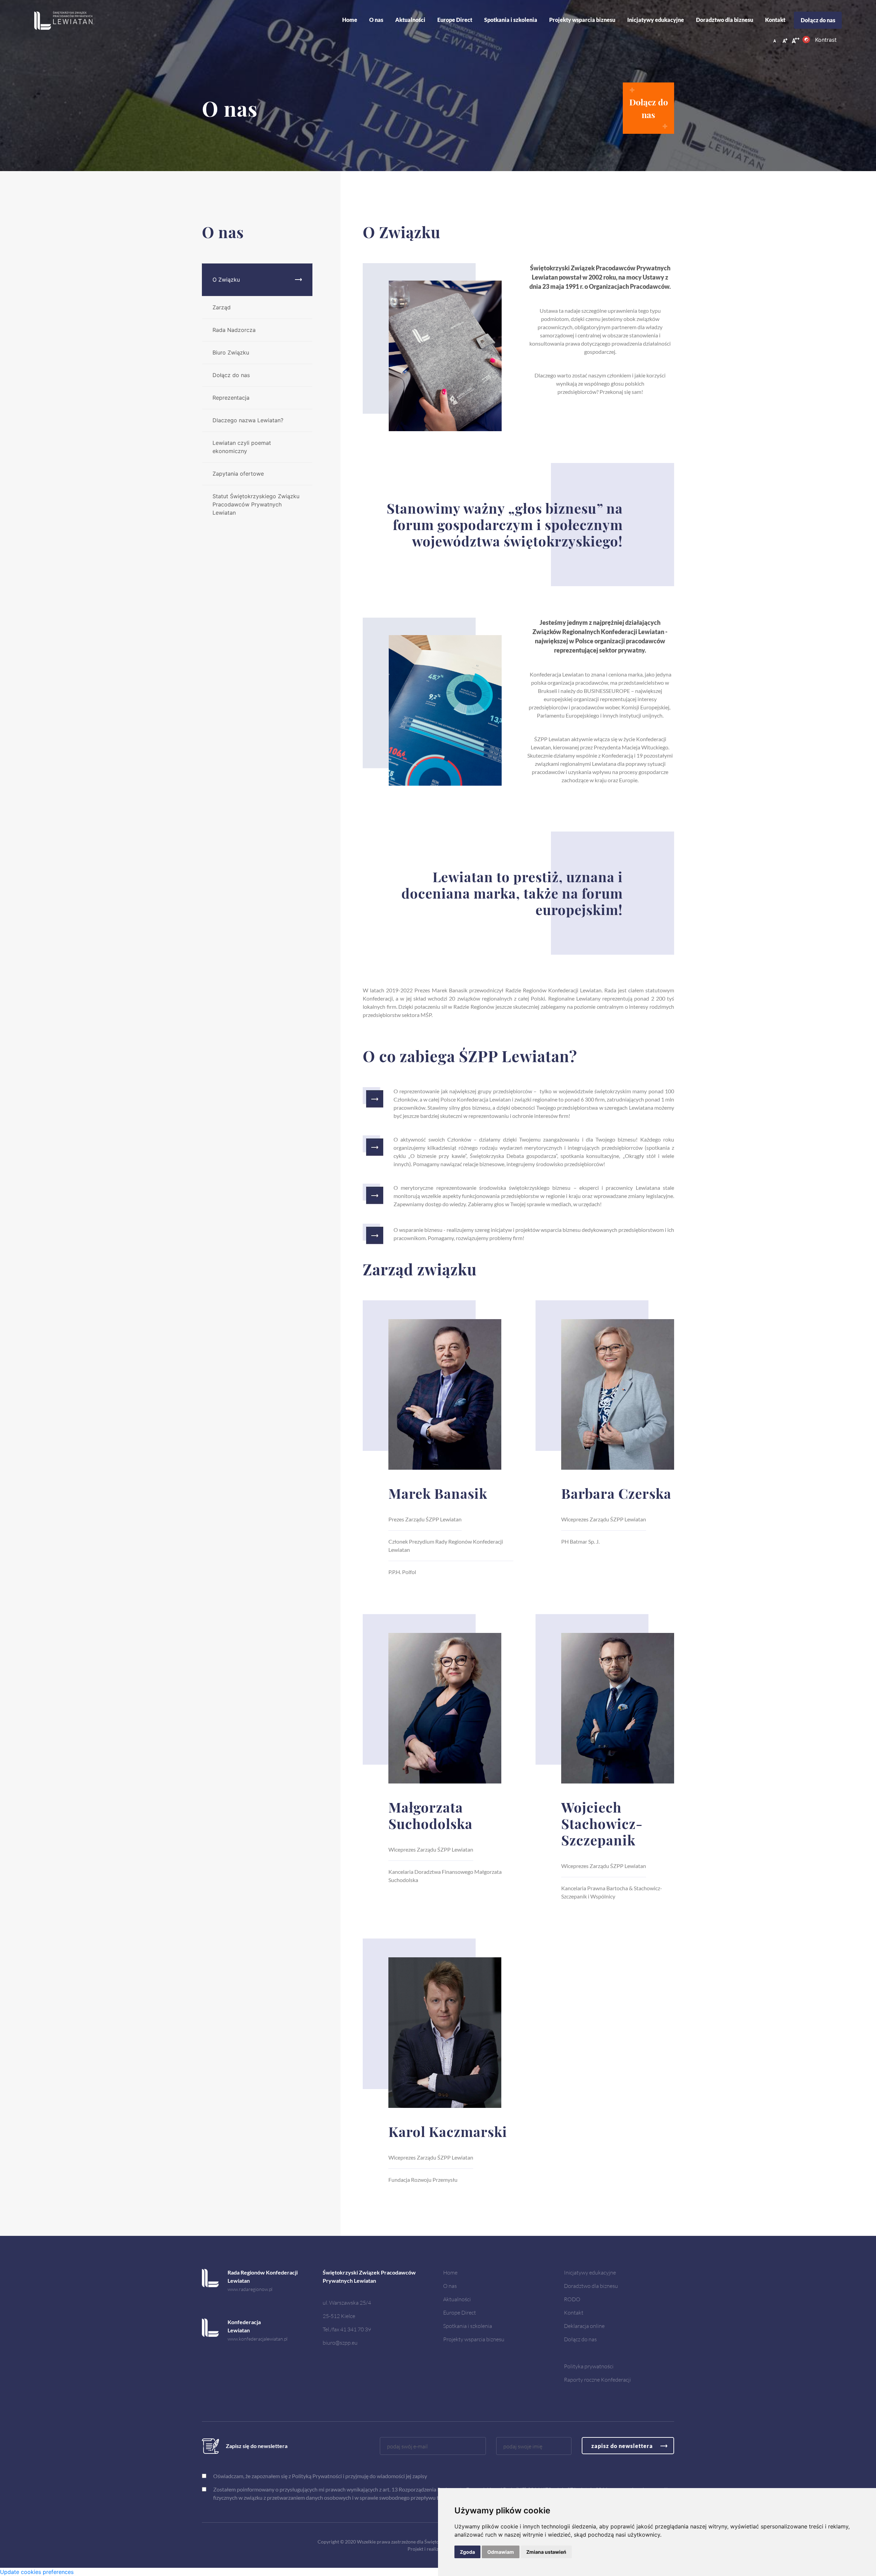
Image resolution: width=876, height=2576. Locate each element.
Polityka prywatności (589, 2366)
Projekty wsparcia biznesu (582, 20)
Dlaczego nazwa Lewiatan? (248, 420)
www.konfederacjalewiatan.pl (257, 2339)
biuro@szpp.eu (340, 2342)
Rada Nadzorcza (234, 330)
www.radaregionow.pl (250, 2289)
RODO (572, 2299)
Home (350, 20)
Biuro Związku (231, 352)
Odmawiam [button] (501, 2552)
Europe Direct (455, 20)
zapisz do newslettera (622, 2446)
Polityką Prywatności (317, 2476)
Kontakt (775, 20)
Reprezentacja (231, 398)
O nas (376, 20)
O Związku (226, 280)
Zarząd (222, 307)
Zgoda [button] (467, 2552)
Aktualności (457, 2299)
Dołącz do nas (818, 20)
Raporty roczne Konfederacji (597, 2379)
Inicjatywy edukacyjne (656, 20)
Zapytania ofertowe (238, 474)
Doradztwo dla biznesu (725, 20)
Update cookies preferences (37, 2572)
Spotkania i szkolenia (511, 20)
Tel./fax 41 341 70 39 (347, 2329)
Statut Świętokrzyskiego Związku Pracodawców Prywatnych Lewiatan (256, 504)
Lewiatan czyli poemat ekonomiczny (242, 447)
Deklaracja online (584, 2326)
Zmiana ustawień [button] (546, 2552)
